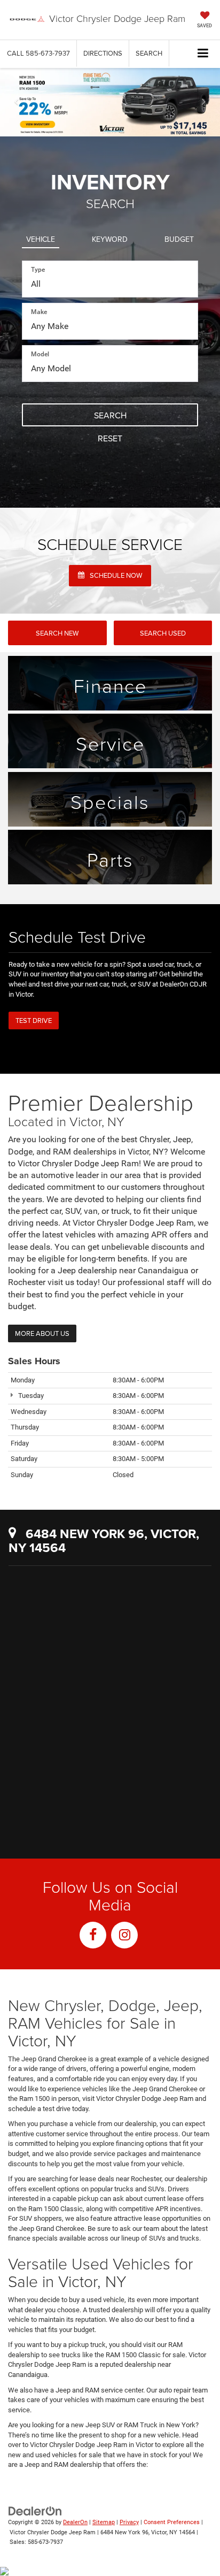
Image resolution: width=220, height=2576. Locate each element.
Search (110, 415)
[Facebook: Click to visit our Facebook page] (93, 1935)
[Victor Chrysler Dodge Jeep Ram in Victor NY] (110, 1791)
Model (40, 354)
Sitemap (104, 2522)
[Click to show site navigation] (203, 54)
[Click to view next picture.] (203, 102)
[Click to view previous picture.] (17, 102)
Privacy (129, 2522)
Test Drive (34, 1020)
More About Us (42, 1333)
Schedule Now (115, 575)
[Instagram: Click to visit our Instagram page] (124, 1935)
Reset (110, 438)
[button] (38, 53)
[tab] (41, 237)
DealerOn (75, 2522)
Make (39, 312)
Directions (103, 53)
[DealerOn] (35, 2510)
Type (38, 270)
